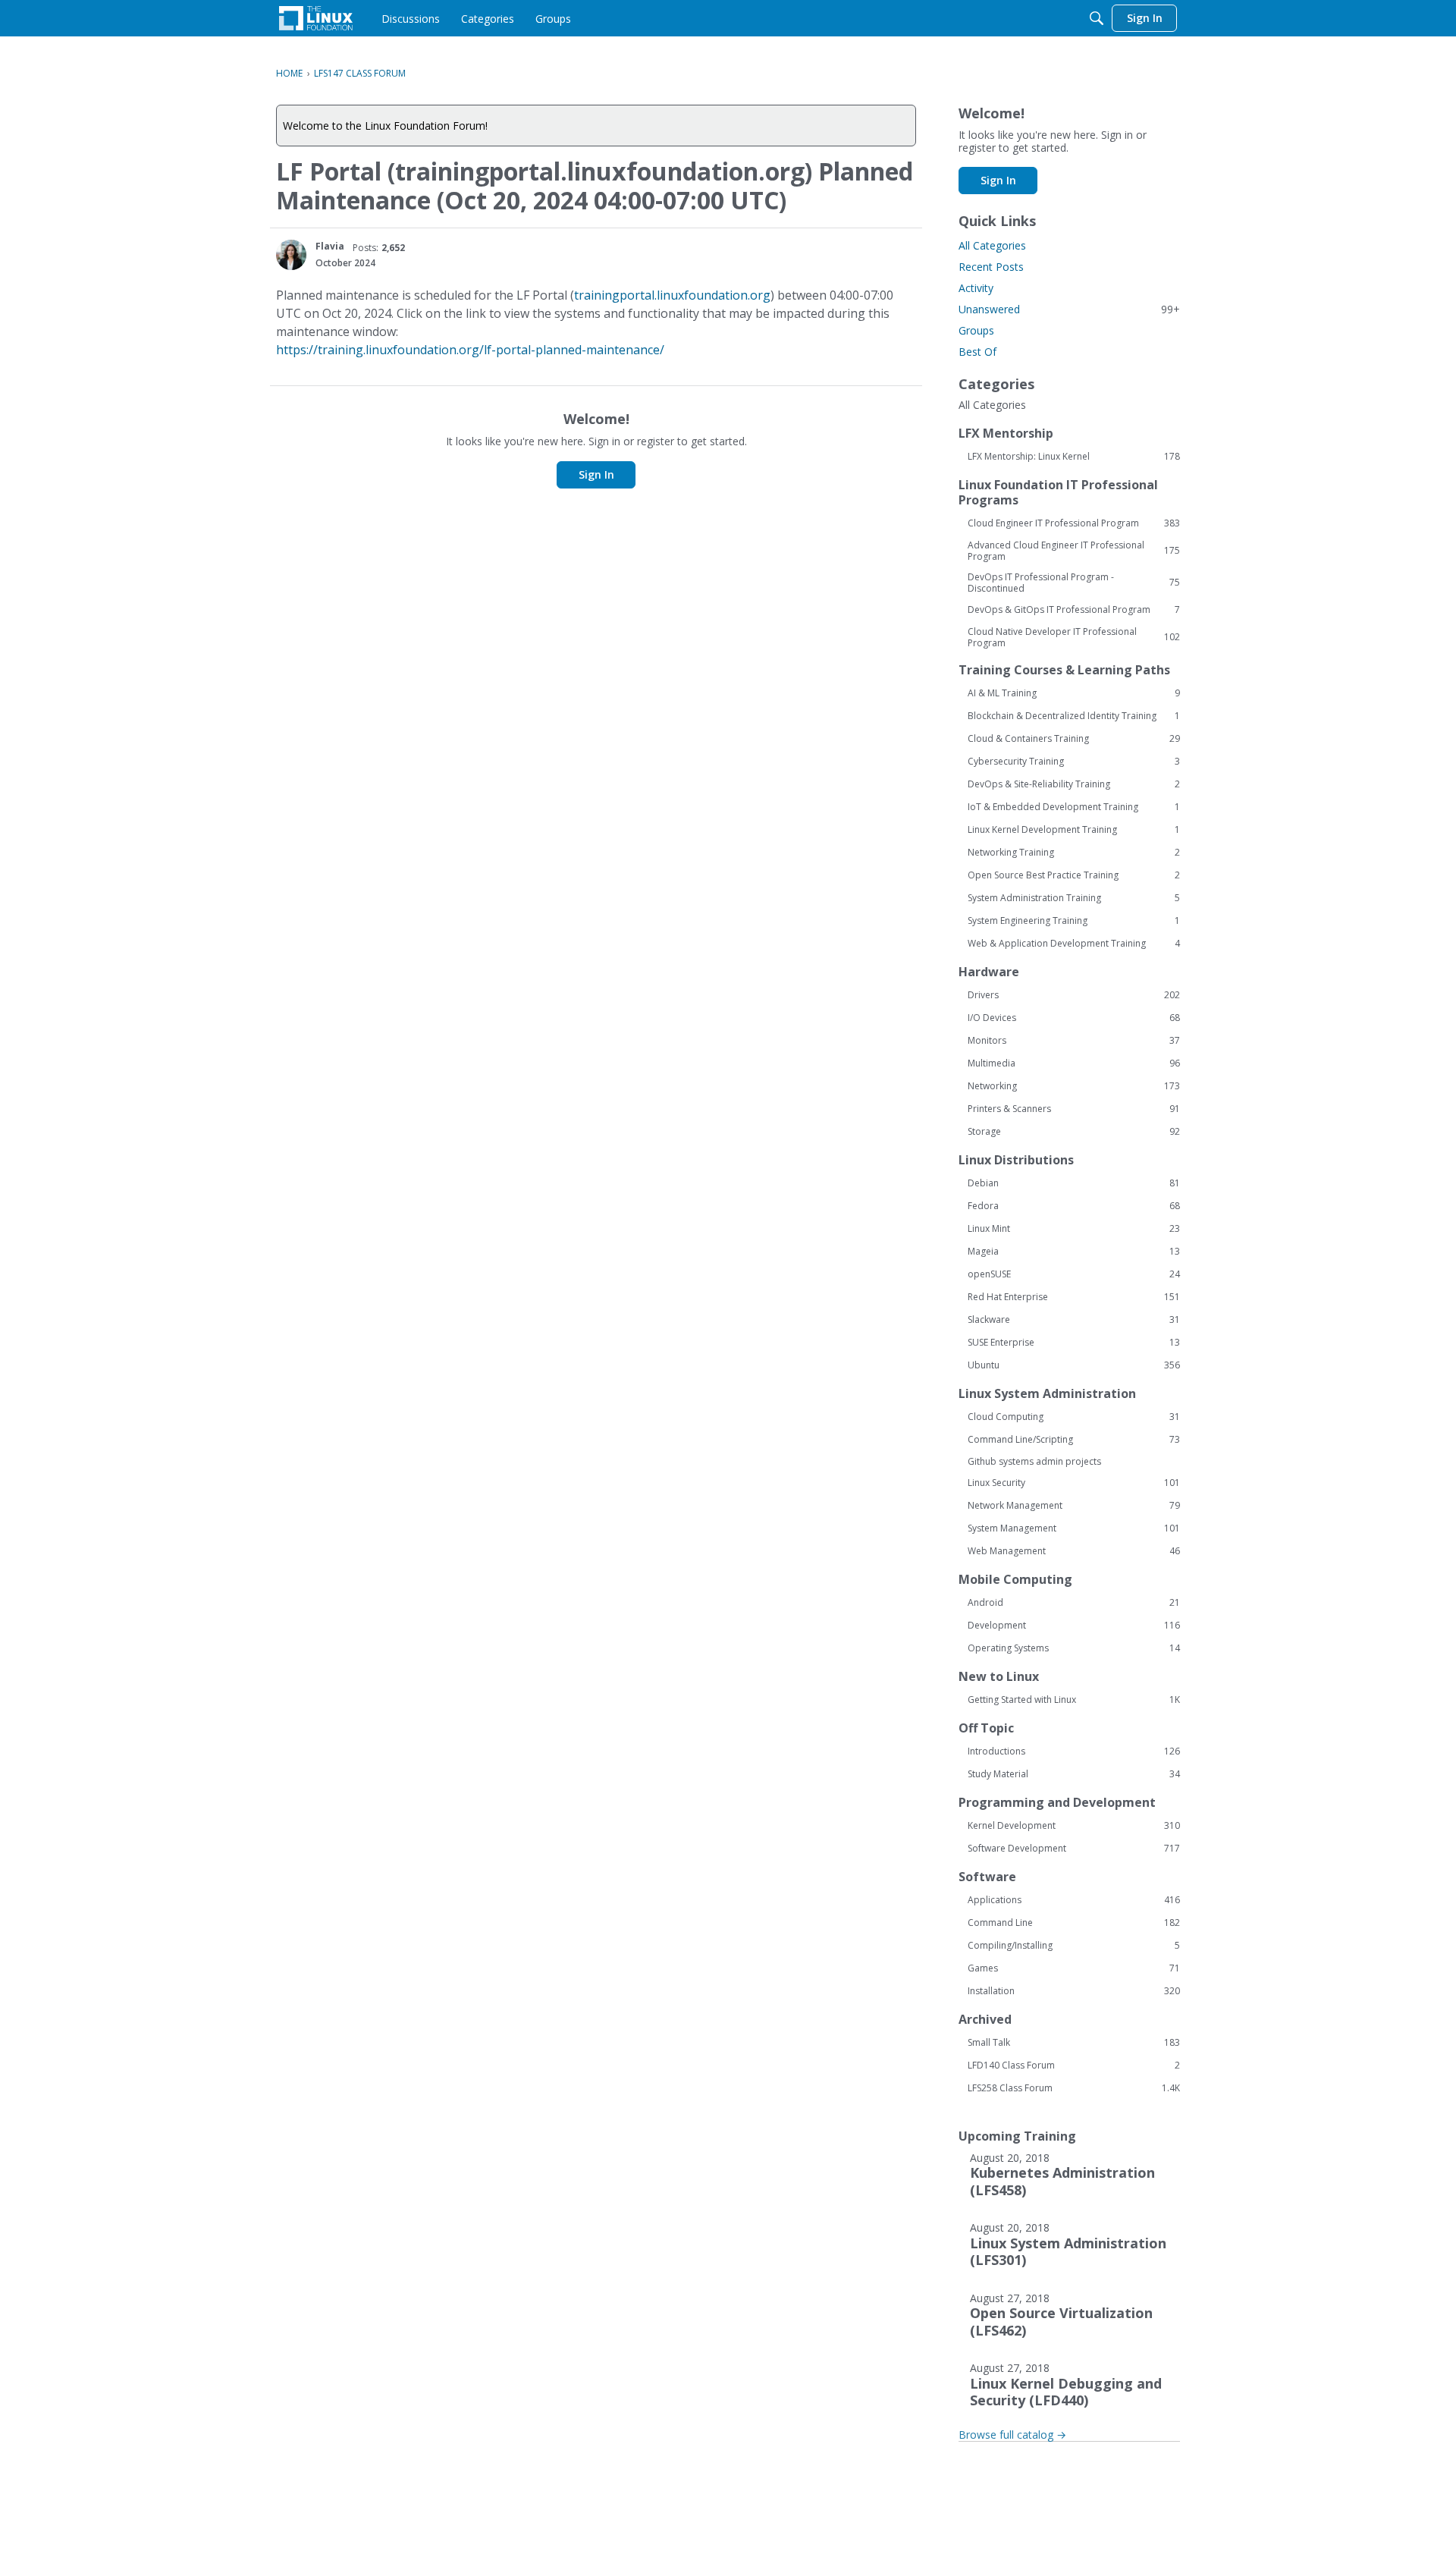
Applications (1074, 1900)
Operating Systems (1074, 1648)
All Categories (992, 245)
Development (1074, 1626)
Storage (1074, 1132)
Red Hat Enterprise (1074, 1297)
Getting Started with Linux (1074, 1700)
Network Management (1074, 1506)
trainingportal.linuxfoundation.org (672, 295)
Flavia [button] (330, 246)
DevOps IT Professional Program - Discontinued (1074, 583)
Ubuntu (1074, 1365)
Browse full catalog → (1012, 2435)
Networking (1074, 1086)
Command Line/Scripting (1074, 1440)
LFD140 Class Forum (1074, 2066)
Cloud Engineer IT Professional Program (1074, 523)
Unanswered (1069, 309)
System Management (1074, 1528)
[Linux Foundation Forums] (316, 18)
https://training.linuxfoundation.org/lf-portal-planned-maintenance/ (470, 350)
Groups (976, 330)
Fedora (1074, 1206)
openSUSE (1074, 1274)
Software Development (1074, 1849)
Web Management (1074, 1551)
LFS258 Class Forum (1074, 2088)
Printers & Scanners (1074, 1109)
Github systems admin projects (1034, 1461)
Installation (1074, 1991)
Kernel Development (1074, 1826)
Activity (976, 288)
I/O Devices (1074, 1018)
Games (1074, 1968)
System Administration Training (1074, 898)
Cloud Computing (1074, 1417)
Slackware (1074, 1320)
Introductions (1074, 1751)
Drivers (1074, 995)
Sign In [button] (596, 474)
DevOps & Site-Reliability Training (1074, 784)
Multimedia (1074, 1063)
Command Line (1074, 1923)
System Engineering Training (1074, 921)
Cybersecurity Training (1074, 762)
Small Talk (1074, 2043)
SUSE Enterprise (1074, 1343)
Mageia (1074, 1252)
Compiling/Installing (1074, 1946)
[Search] (1097, 18)
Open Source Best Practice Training (1074, 875)
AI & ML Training (1074, 693)
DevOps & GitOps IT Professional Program (1074, 610)
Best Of (977, 352)
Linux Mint (1074, 1229)
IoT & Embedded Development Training (1074, 807)
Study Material (1074, 1774)
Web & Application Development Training (1074, 944)
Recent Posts (991, 267)
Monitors (1074, 1041)
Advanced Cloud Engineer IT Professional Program (1074, 551)
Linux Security (1074, 1483)
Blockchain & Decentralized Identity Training (1074, 716)
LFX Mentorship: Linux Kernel (1074, 457)
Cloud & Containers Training (1074, 739)
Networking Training (1074, 853)
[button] (291, 255)
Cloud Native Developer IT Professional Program (1074, 637)
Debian (1074, 1183)
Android (1074, 1603)
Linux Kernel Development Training (1074, 830)
